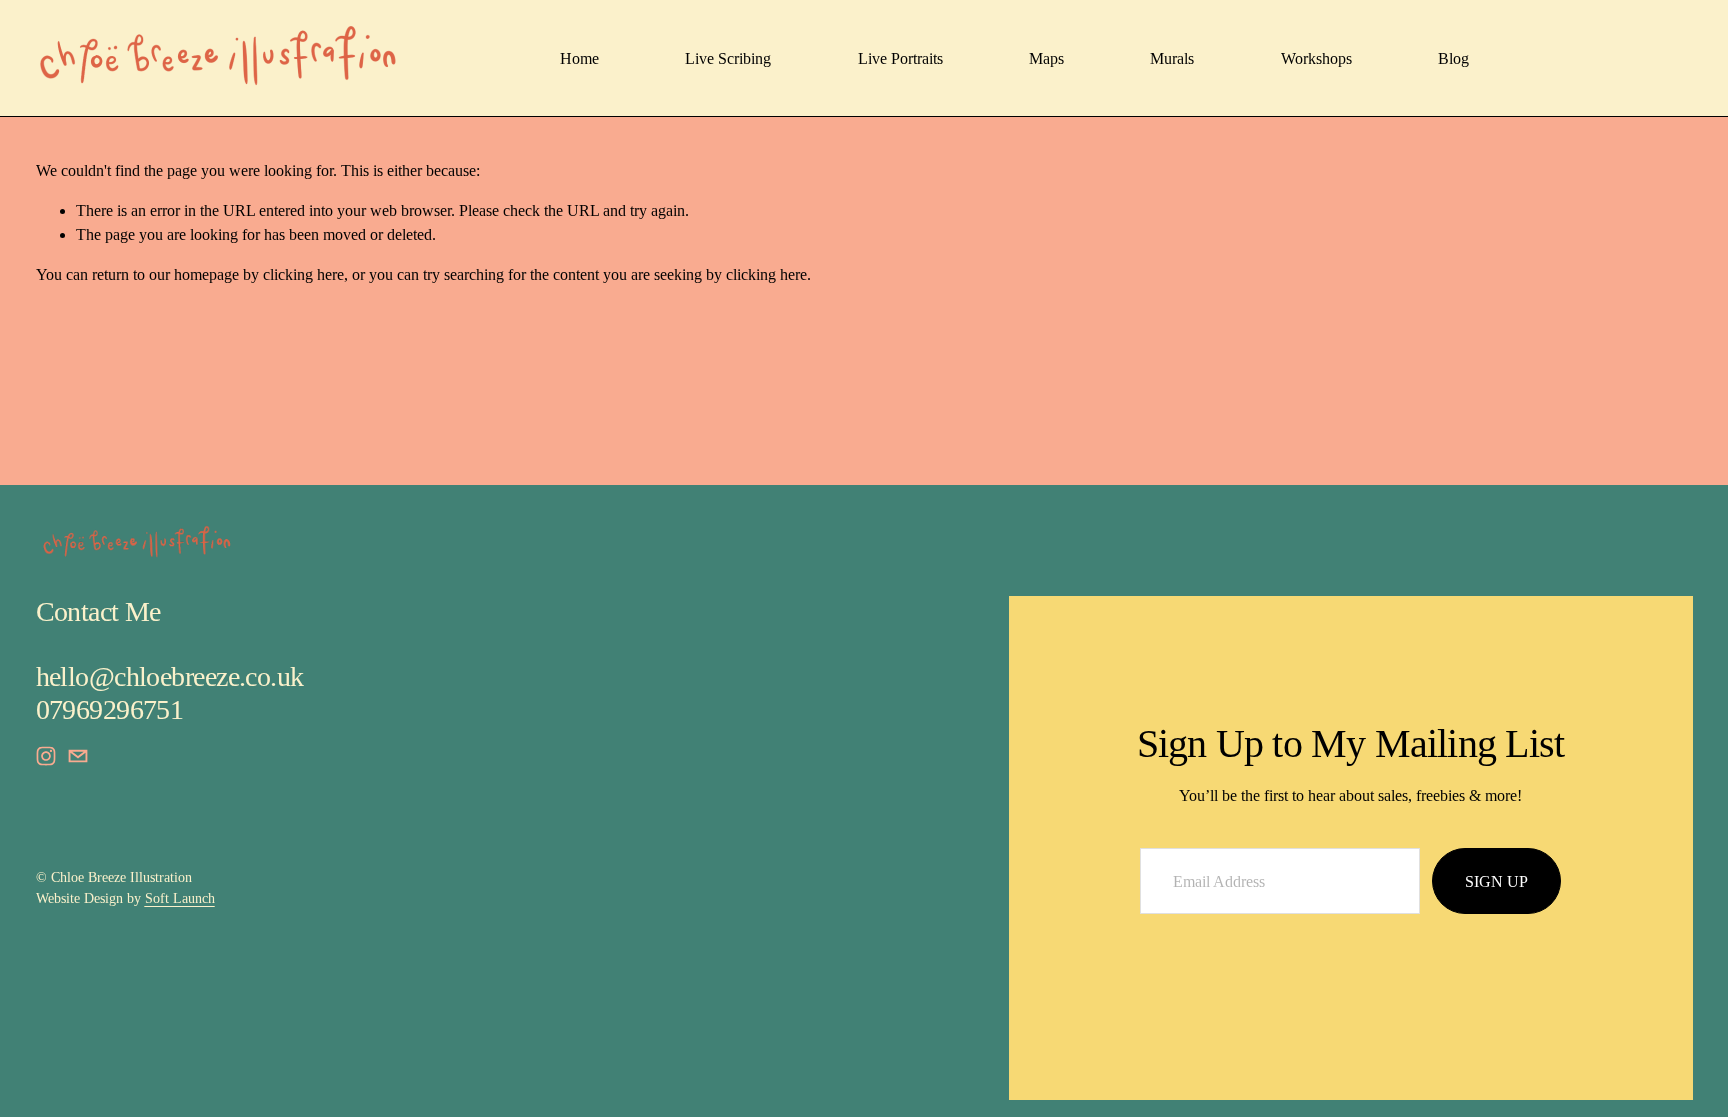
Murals (1172, 58)
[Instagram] (46, 756)
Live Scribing (728, 58)
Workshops (1316, 58)
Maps (1046, 58)
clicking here (303, 274)
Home (579, 58)
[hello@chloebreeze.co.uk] (78, 756)
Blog (1453, 58)
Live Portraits (900, 58)
